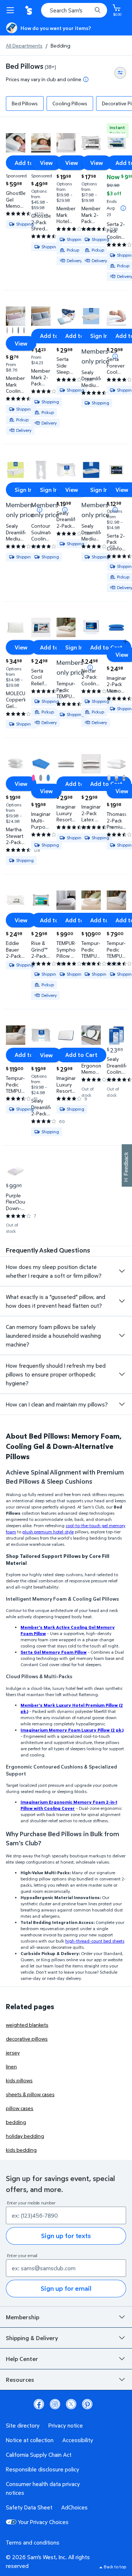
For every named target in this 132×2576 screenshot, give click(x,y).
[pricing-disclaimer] (86, 79)
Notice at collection (30, 2440)
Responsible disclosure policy (43, 2469)
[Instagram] (55, 2404)
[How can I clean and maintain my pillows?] (122, 1404)
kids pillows (19, 2080)
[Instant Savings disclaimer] (123, 208)
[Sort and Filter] (120, 73)
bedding (16, 2122)
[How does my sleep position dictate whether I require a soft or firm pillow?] (122, 1271)
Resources (20, 2380)
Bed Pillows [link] (25, 103)
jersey (13, 2052)
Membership (23, 2317)
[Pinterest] (87, 2404)
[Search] (98, 10)
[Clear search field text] (88, 10)
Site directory (23, 2425)
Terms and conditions (33, 2542)
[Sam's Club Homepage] (29, 10)
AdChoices (74, 2507)
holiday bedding (25, 2136)
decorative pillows (27, 2039)
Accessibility (78, 2440)
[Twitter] (71, 2404)
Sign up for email (66, 2288)
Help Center (22, 2359)
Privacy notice (66, 2425)
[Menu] (12, 10)
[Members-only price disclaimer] (115, 356)
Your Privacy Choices (43, 2522)
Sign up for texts (66, 2236)
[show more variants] (125, 641)
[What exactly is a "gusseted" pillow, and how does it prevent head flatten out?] (122, 1301)
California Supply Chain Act (39, 2455)
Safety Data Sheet (29, 2507)
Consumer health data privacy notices (43, 2488)
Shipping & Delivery (32, 2338)
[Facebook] (39, 2404)
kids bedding (21, 2150)
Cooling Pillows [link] (70, 103)
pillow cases (20, 2108)
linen (11, 2066)
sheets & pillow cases (30, 2094)
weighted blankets (27, 2025)
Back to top (115, 2567)
